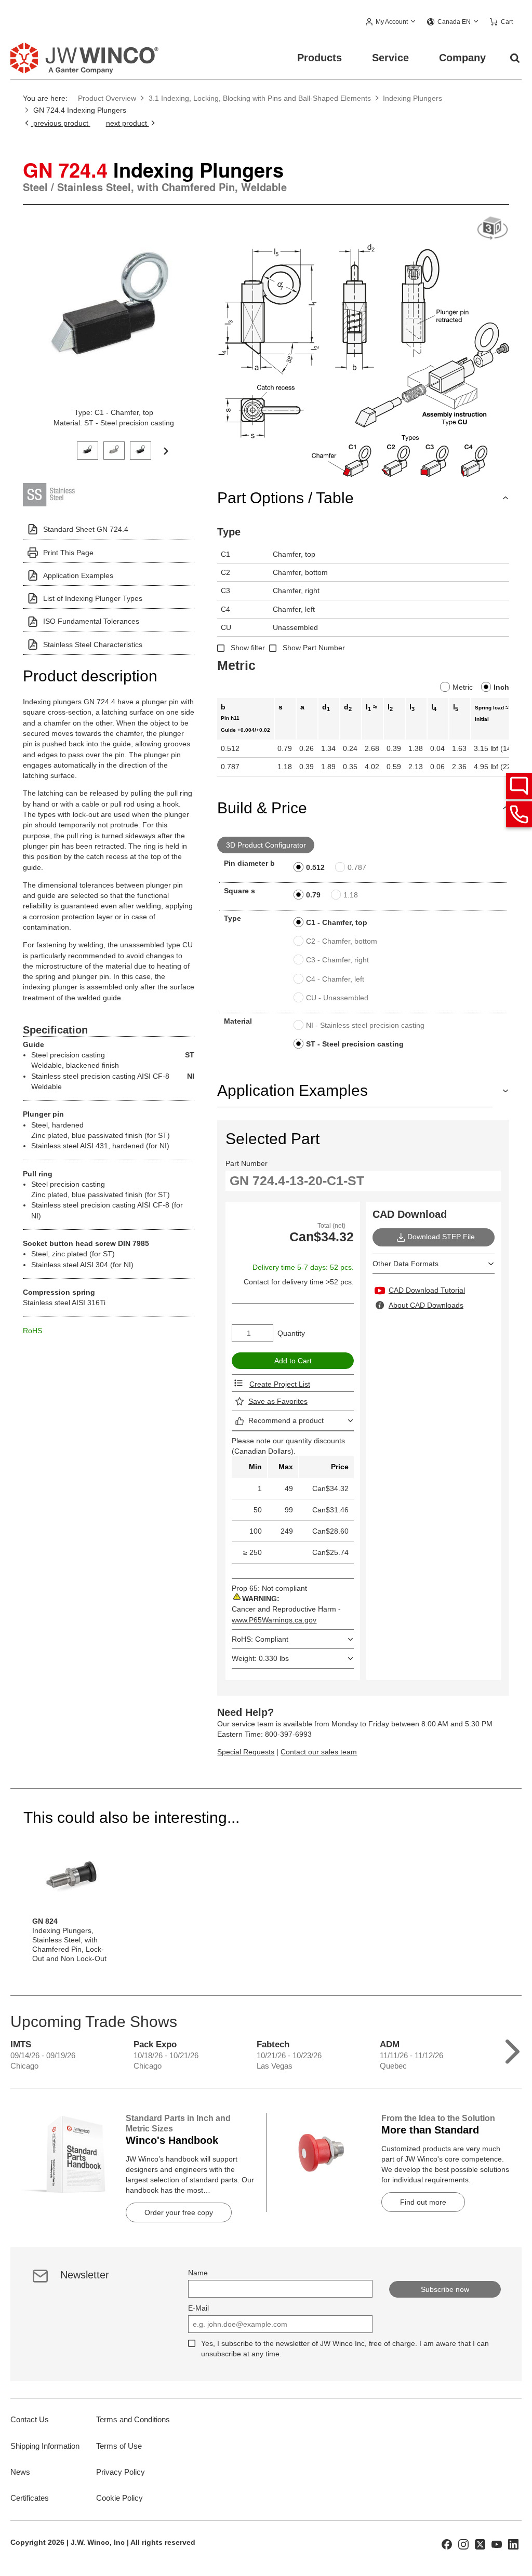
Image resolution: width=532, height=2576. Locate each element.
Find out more (423, 2202)
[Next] (166, 450)
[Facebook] (447, 2544)
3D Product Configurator (266, 845)
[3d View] (493, 229)
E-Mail (198, 2308)
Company (462, 58)
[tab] (88, 450)
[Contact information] (519, 814)
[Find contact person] (519, 786)
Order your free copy (179, 2212)
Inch (501, 687)
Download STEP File (441, 1237)
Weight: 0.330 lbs (260, 1658)
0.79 (313, 895)
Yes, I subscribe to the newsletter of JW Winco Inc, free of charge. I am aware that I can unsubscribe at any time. (345, 2349)
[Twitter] (480, 2544)
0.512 (315, 867)
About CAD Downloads (426, 1305)
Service (390, 58)
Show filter (248, 648)
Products (320, 58)
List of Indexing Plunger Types (93, 598)
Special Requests (246, 1752)
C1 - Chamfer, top (337, 922)
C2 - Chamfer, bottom (342, 941)
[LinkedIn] (513, 2544)
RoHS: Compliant (260, 1639)
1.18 (351, 895)
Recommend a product (286, 1420)
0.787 (357, 867)
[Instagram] (463, 2544)
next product (128, 123)
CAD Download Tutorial (427, 1290)
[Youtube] (497, 2544)
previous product (61, 123)
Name (198, 2273)
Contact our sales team (319, 1752)
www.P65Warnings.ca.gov (274, 1620)
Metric (463, 687)
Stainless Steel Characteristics (93, 645)
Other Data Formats (405, 1264)
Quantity (291, 1333)
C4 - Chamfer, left (335, 979)
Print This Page (68, 553)
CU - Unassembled (337, 998)
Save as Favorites (278, 1401)
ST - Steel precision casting (355, 1044)
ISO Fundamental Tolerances (91, 621)
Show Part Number (314, 648)
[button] (391, 22)
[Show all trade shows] (513, 2049)
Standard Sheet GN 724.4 (86, 529)
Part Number (247, 1163)
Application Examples (78, 575)
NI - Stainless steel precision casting (365, 1025)
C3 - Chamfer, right (337, 960)
